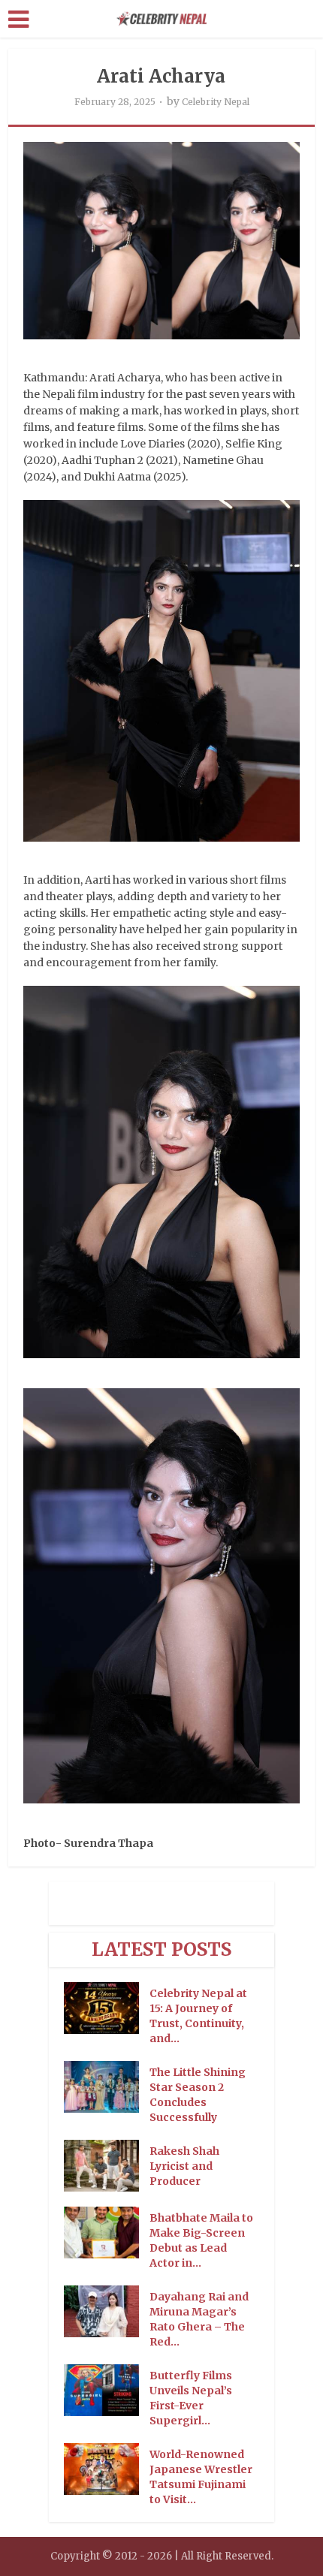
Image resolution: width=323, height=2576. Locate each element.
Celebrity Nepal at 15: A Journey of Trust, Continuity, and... (198, 2016)
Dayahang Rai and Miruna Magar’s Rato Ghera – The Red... (199, 2319)
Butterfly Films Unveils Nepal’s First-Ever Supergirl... (191, 2398)
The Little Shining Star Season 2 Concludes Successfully (198, 2095)
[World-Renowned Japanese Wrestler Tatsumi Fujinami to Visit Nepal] (107, 2469)
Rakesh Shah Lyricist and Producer (184, 2166)
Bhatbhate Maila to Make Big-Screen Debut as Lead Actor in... (201, 2240)
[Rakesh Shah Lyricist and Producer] (107, 2166)
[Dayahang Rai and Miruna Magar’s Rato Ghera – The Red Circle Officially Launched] (107, 2311)
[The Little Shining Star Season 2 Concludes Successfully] (107, 2087)
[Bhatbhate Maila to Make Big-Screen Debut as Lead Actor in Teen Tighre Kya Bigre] (107, 2233)
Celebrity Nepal (216, 102)
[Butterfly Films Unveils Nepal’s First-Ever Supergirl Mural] (107, 2390)
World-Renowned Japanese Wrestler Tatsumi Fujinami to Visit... (201, 2477)
